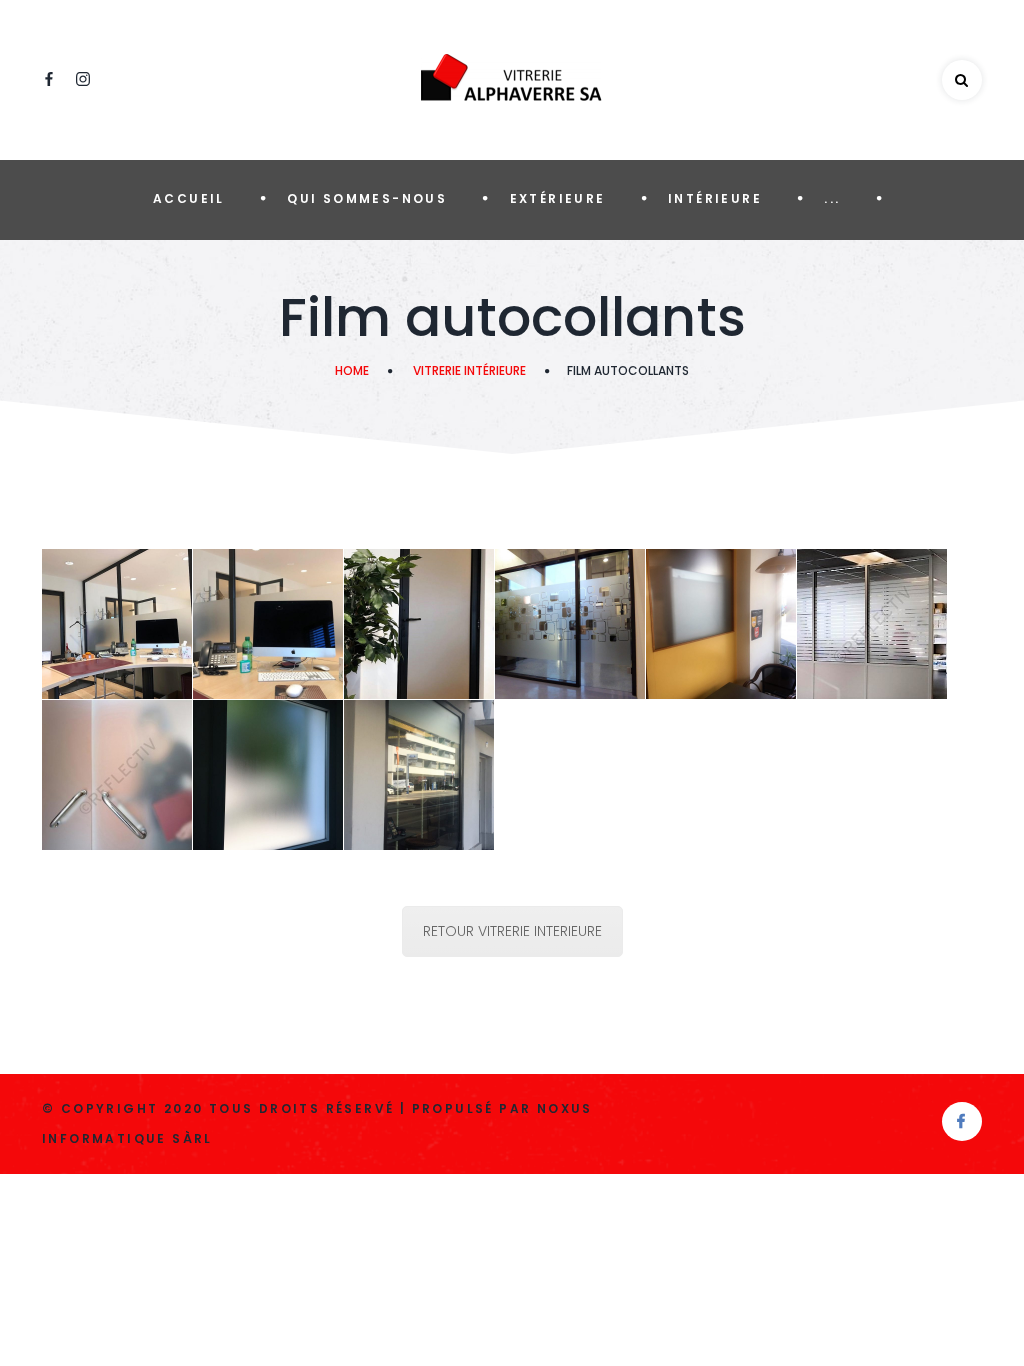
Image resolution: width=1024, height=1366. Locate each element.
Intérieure (715, 198)
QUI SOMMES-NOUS (367, 198)
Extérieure (558, 198)
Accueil (189, 198)
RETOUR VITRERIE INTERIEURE (512, 931)
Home (352, 370)
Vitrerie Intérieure (469, 370)
